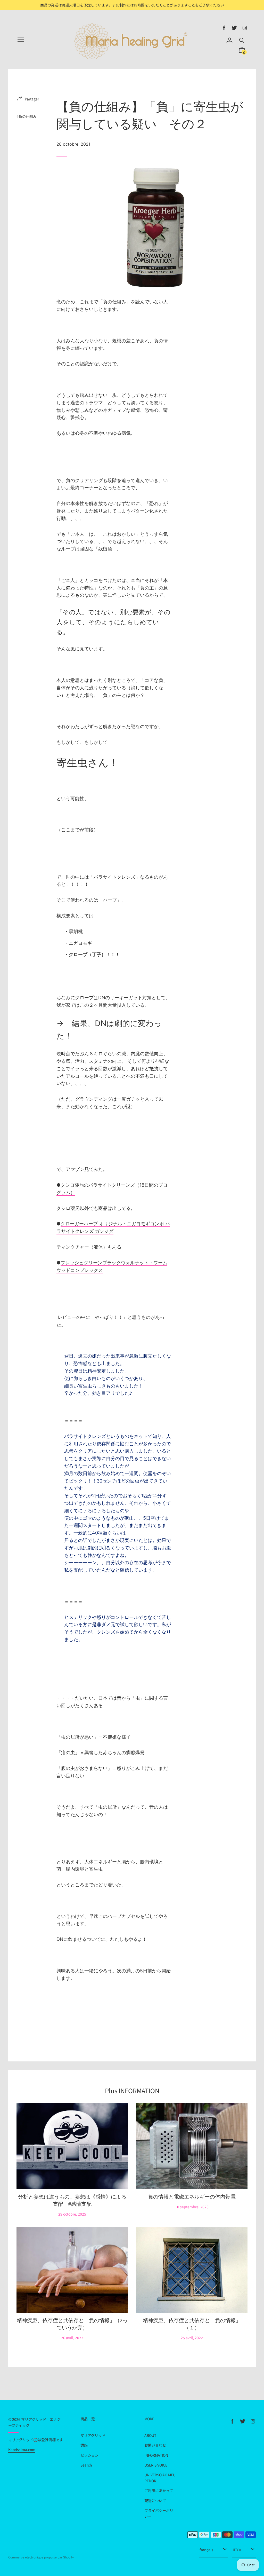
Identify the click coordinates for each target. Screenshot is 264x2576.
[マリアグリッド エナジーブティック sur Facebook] (224, 28)
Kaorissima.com (22, 2449)
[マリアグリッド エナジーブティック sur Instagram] (245, 28)
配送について (155, 2501)
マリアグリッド (93, 2435)
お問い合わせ (155, 2445)
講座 (84, 2445)
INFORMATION (156, 2455)
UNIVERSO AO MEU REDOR (160, 2478)
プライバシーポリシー (159, 2513)
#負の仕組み (27, 116)
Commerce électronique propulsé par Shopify (41, 2557)
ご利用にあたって (159, 2491)
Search (86, 2465)
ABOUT (150, 2435)
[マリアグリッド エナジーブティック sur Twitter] (234, 28)
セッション (89, 2455)
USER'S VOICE (156, 2465)
